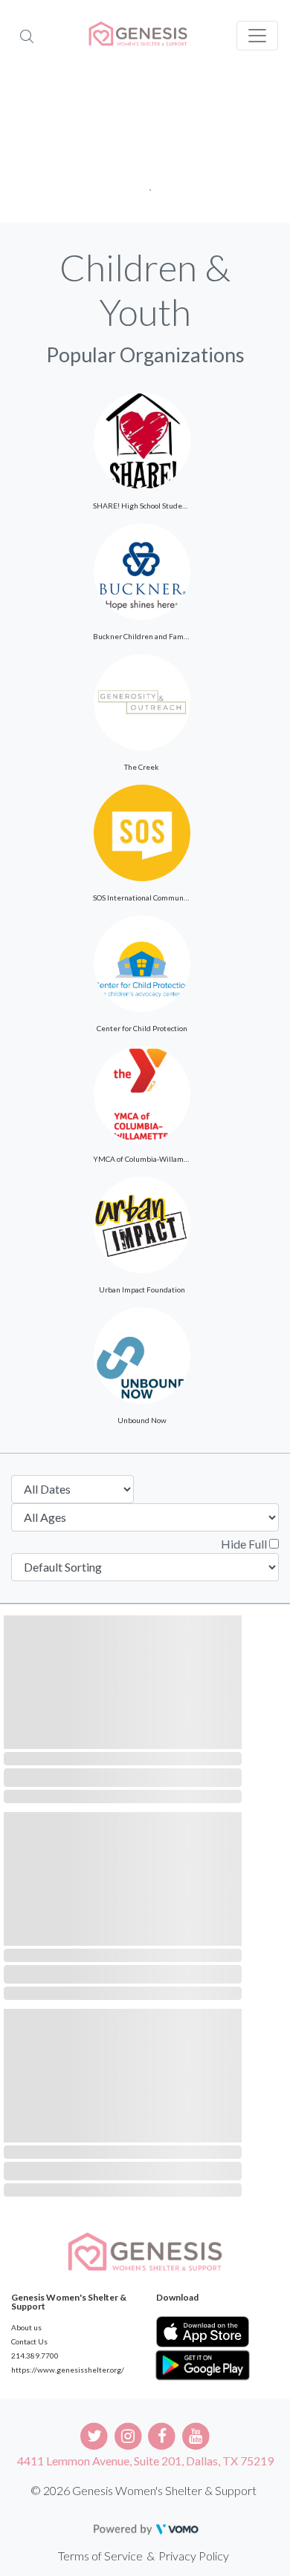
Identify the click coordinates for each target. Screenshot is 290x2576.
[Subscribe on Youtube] (196, 2435)
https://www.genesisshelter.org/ (68, 2370)
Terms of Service (100, 2556)
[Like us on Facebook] (162, 2435)
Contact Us (29, 2341)
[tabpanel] (145, 148)
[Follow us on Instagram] (128, 2435)
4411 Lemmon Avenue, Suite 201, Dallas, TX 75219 (145, 2461)
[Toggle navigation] (257, 36)
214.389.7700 (35, 2356)
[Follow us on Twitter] (94, 2435)
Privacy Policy (194, 2556)
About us (26, 2327)
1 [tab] (145, 185)
